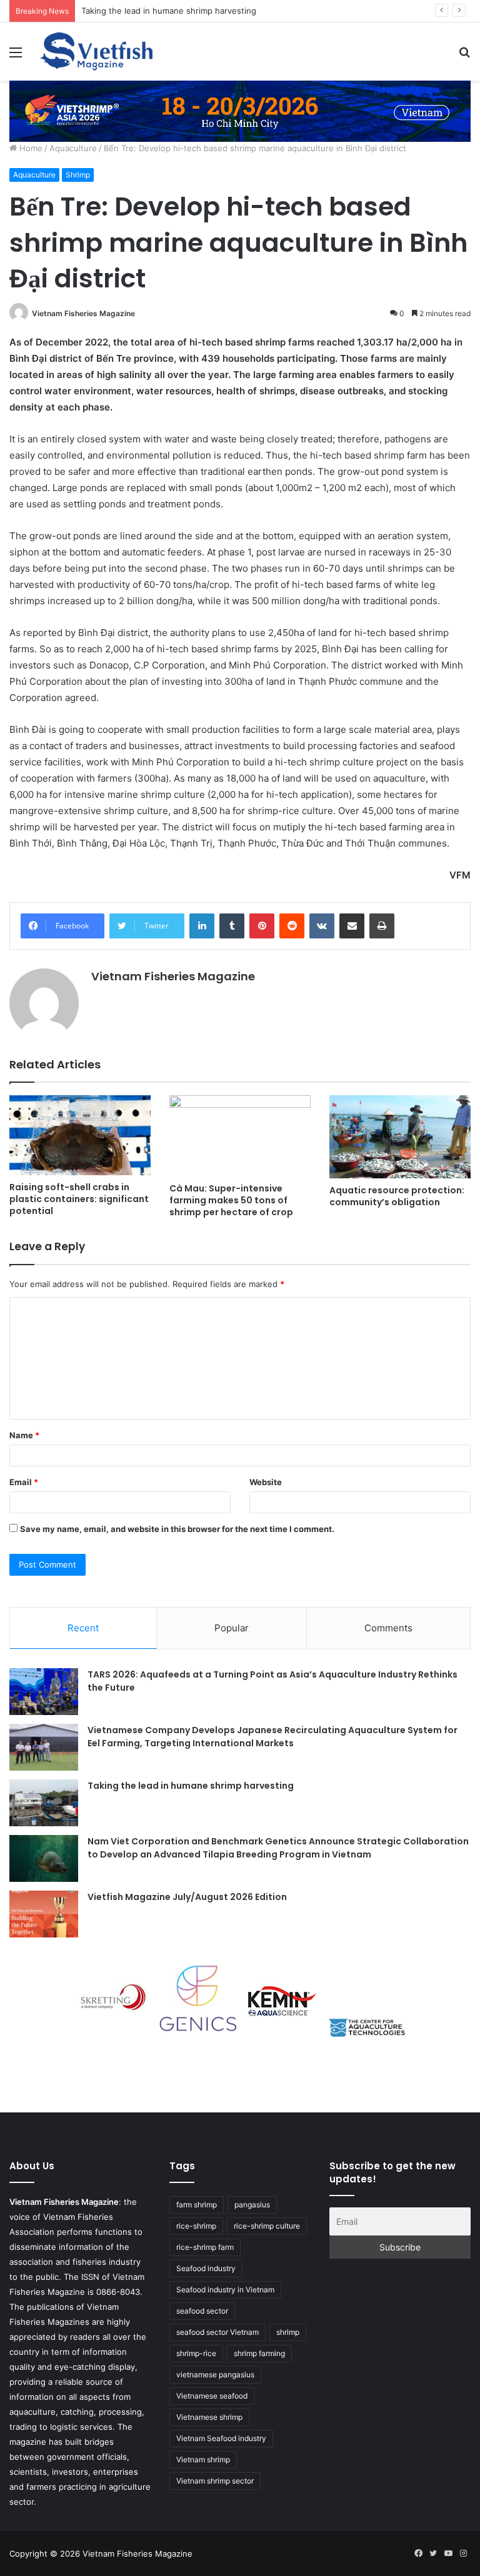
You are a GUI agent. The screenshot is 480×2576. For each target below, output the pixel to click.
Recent (83, 1628)
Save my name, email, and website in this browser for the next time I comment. (177, 1529)
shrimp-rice (196, 2353)
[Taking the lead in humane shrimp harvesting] (44, 1803)
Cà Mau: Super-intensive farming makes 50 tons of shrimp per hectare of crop (231, 1200)
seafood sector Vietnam (217, 2332)
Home (30, 148)
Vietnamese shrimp (209, 2417)
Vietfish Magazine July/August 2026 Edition (187, 1897)
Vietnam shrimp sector (215, 2481)
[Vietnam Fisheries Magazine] (97, 52)
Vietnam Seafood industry (221, 2438)
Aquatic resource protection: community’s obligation (397, 1196)
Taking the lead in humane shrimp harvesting (169, 11)
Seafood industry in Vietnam (225, 2290)
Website (266, 1482)
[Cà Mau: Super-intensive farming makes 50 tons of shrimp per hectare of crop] (240, 1136)
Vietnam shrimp (203, 2459)
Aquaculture (73, 148)
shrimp (288, 2332)
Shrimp (78, 175)
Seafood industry (206, 2268)
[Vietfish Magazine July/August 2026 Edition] (44, 1914)
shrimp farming (259, 2353)
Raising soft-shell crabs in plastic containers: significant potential (79, 1199)
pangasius (252, 2205)
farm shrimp (197, 2205)
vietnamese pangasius (215, 2375)
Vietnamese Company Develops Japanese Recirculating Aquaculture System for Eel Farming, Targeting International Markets (272, 1737)
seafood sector (202, 2311)
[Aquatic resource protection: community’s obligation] (400, 1137)
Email (24, 1482)
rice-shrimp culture (267, 2226)
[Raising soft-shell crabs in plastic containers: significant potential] (80, 1135)
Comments (388, 1628)
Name (24, 1435)
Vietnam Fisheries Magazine (83, 313)
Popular (232, 1628)
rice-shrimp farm (205, 2247)
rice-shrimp (196, 2226)
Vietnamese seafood (212, 2396)
